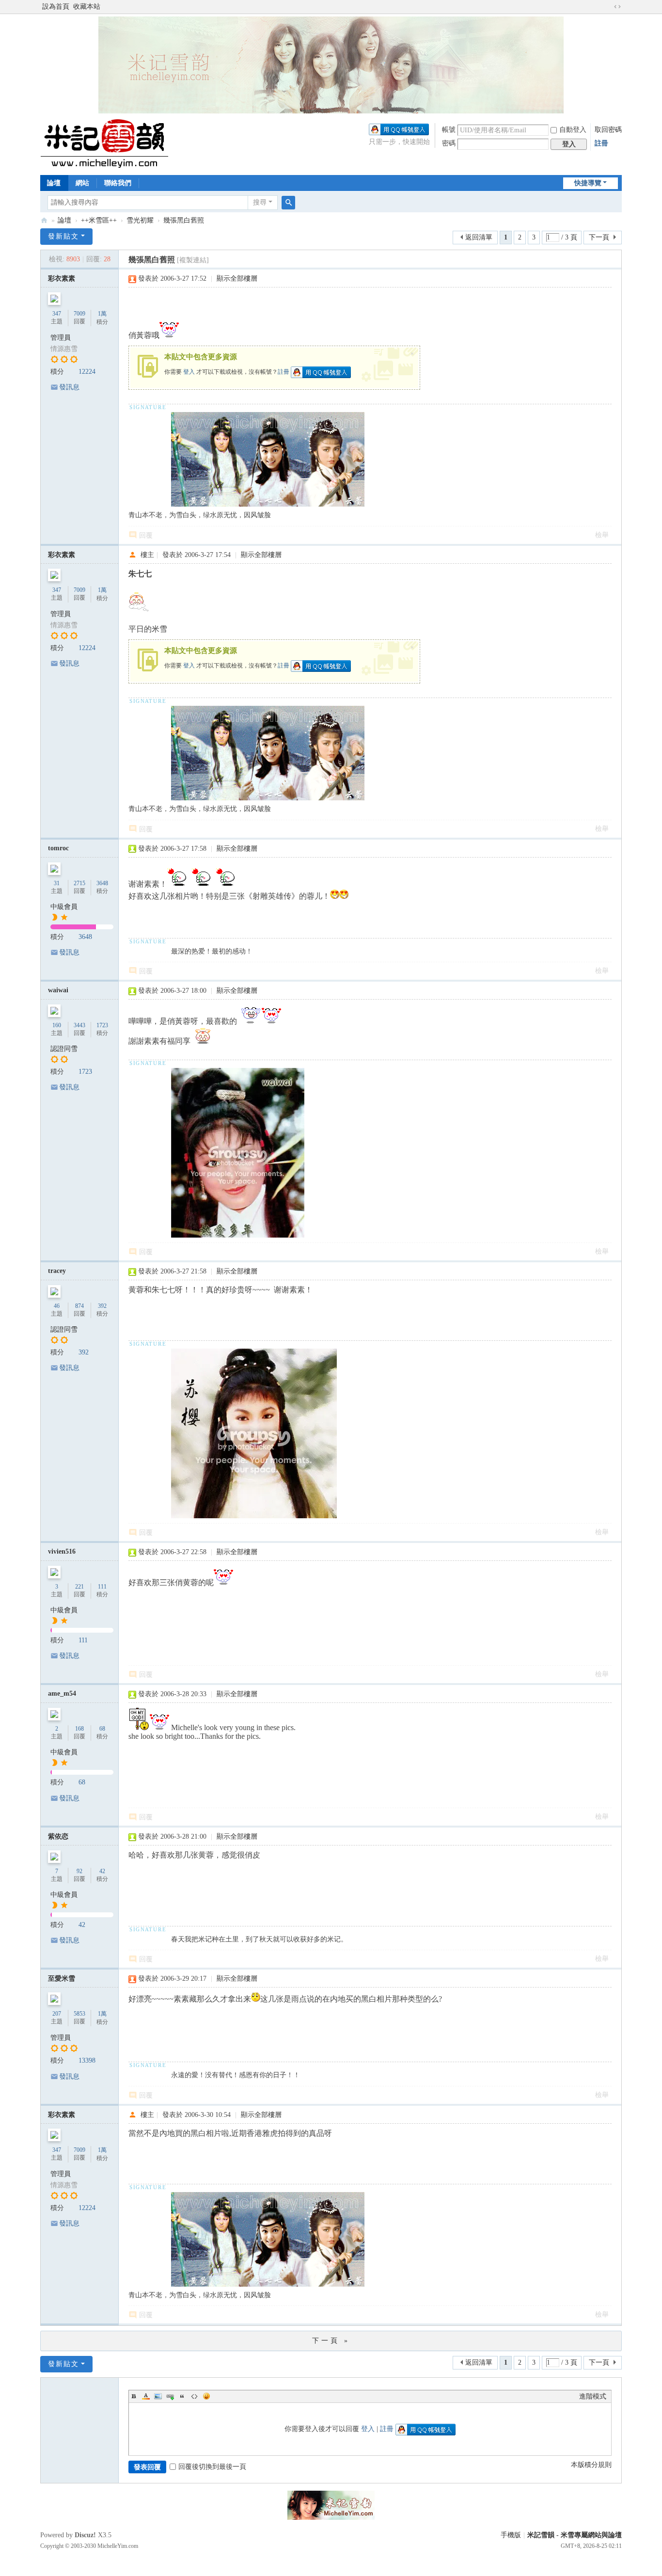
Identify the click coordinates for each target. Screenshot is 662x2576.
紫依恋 (58, 1837)
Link (170, 2396)
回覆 (146, 535)
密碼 (449, 143)
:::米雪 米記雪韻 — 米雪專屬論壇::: (44, 220)
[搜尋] (288, 203)
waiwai (58, 990)
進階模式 (593, 2396)
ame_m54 (62, 1693)
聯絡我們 (118, 183)
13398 (87, 2060)
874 (79, 1306)
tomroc (58, 848)
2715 (79, 883)
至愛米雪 (62, 1979)
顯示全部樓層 (237, 278)
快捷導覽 (588, 183)
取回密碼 (608, 130)
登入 (189, 372)
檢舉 (602, 535)
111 (102, 1587)
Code (194, 2396)
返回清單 (479, 237)
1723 (102, 1025)
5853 (79, 2014)
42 (102, 1871)
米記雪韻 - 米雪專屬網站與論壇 (575, 2535)
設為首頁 (56, 7)
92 (79, 1871)
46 (57, 1306)
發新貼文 (63, 236)
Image (158, 2396)
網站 (82, 183)
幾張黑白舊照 (184, 220)
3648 (102, 883)
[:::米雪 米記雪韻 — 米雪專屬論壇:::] (116, 143)
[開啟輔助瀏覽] (608, 7)
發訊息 (69, 387)
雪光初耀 (140, 220)
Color (146, 2396)
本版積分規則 (591, 2465)
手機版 (511, 2535)
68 (102, 1729)
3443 (79, 1025)
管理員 (61, 338)
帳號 (449, 130)
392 (102, 1306)
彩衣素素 (62, 278)
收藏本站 (87, 7)
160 (57, 1025)
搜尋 (260, 202)
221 (79, 1587)
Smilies (206, 2396)
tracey (57, 1271)
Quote (182, 2396)
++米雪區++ (99, 220)
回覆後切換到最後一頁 (212, 2467)
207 (57, 2014)
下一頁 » (331, 2341)
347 (57, 314)
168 (79, 1729)
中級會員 (64, 907)
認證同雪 (64, 1049)
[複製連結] (193, 260)
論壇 (54, 183)
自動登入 (573, 130)
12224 (87, 372)
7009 (79, 314)
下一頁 (599, 237)
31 (57, 883)
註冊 (601, 143)
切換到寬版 (617, 7)
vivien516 (62, 1551)
